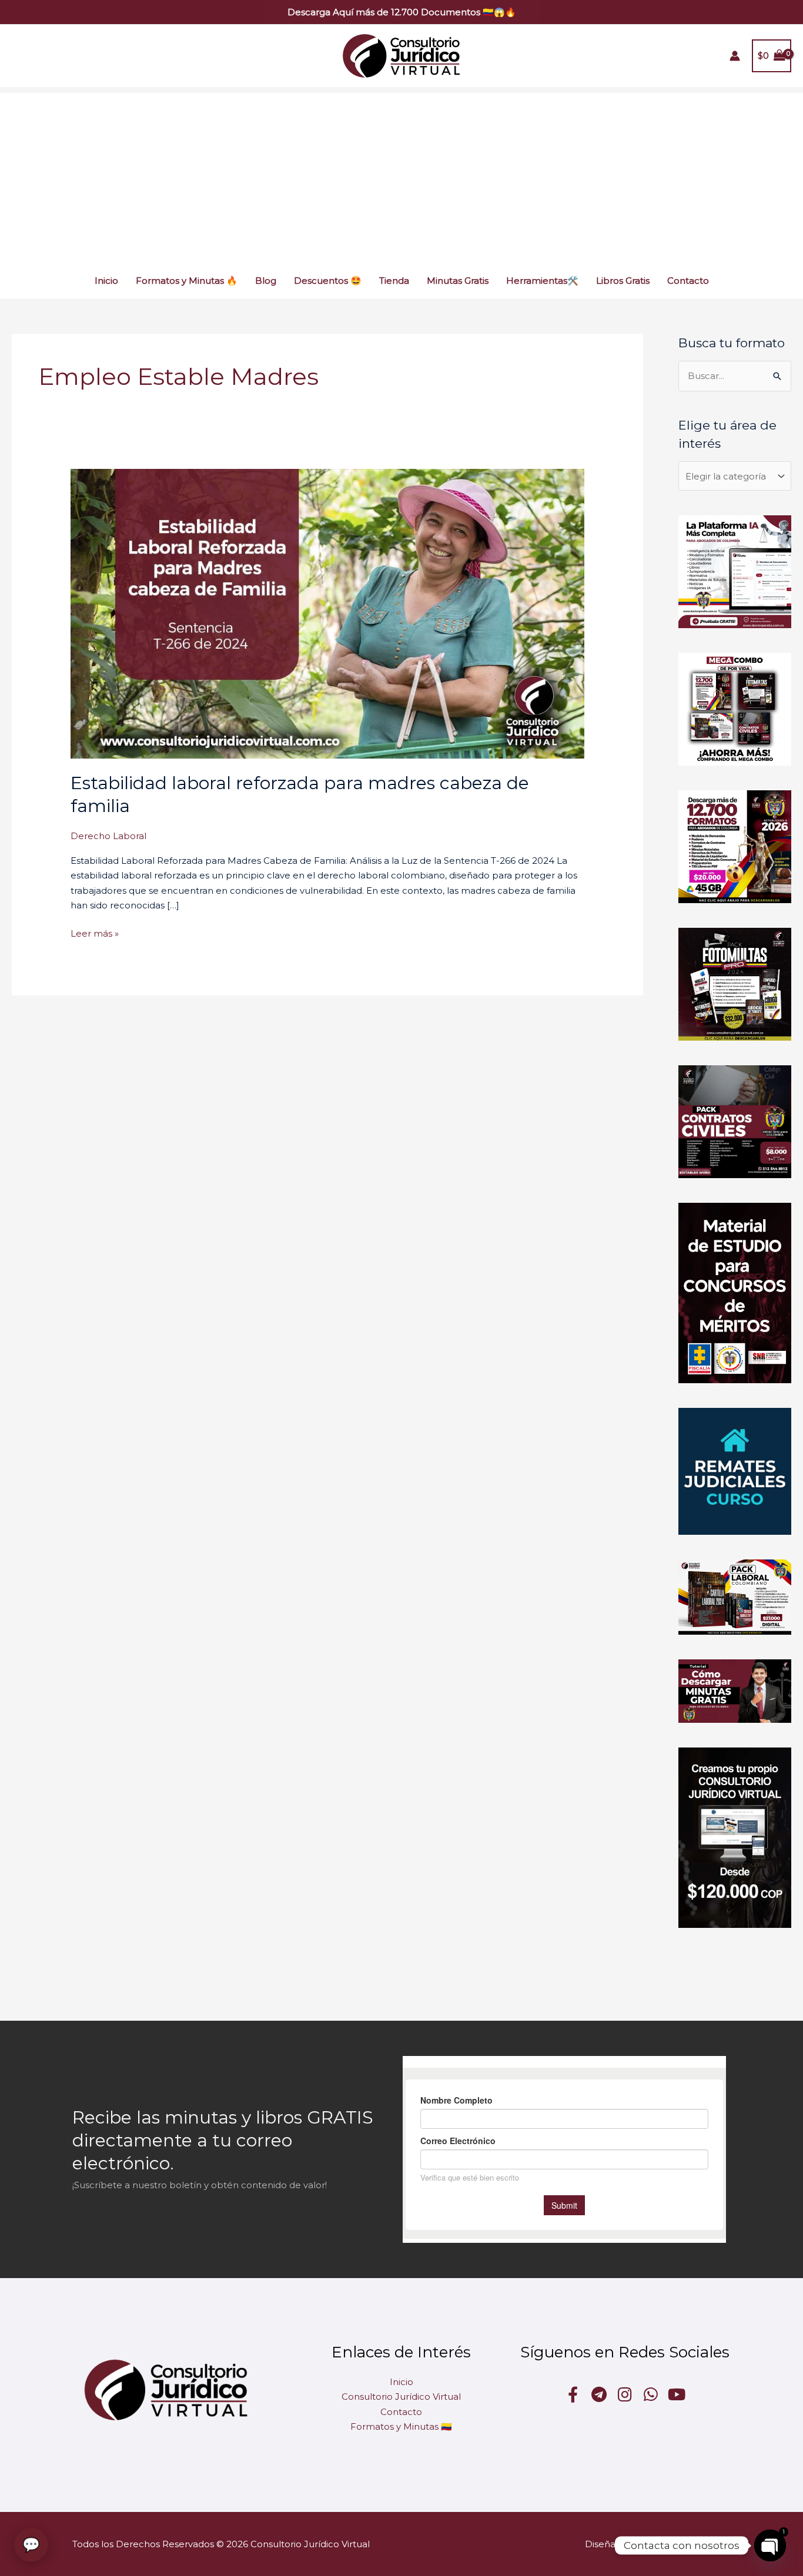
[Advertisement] (401, 175)
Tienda (394, 281)
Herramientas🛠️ (542, 281)
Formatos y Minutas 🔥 (187, 281)
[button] (402, 12)
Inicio (106, 281)
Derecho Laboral (108, 836)
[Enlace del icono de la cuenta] (735, 56)
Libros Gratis (623, 281)
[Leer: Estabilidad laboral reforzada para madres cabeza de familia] (327, 613)
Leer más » (95, 933)
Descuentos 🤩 (328, 281)
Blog (266, 281)
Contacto (688, 281)
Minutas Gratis (458, 281)
